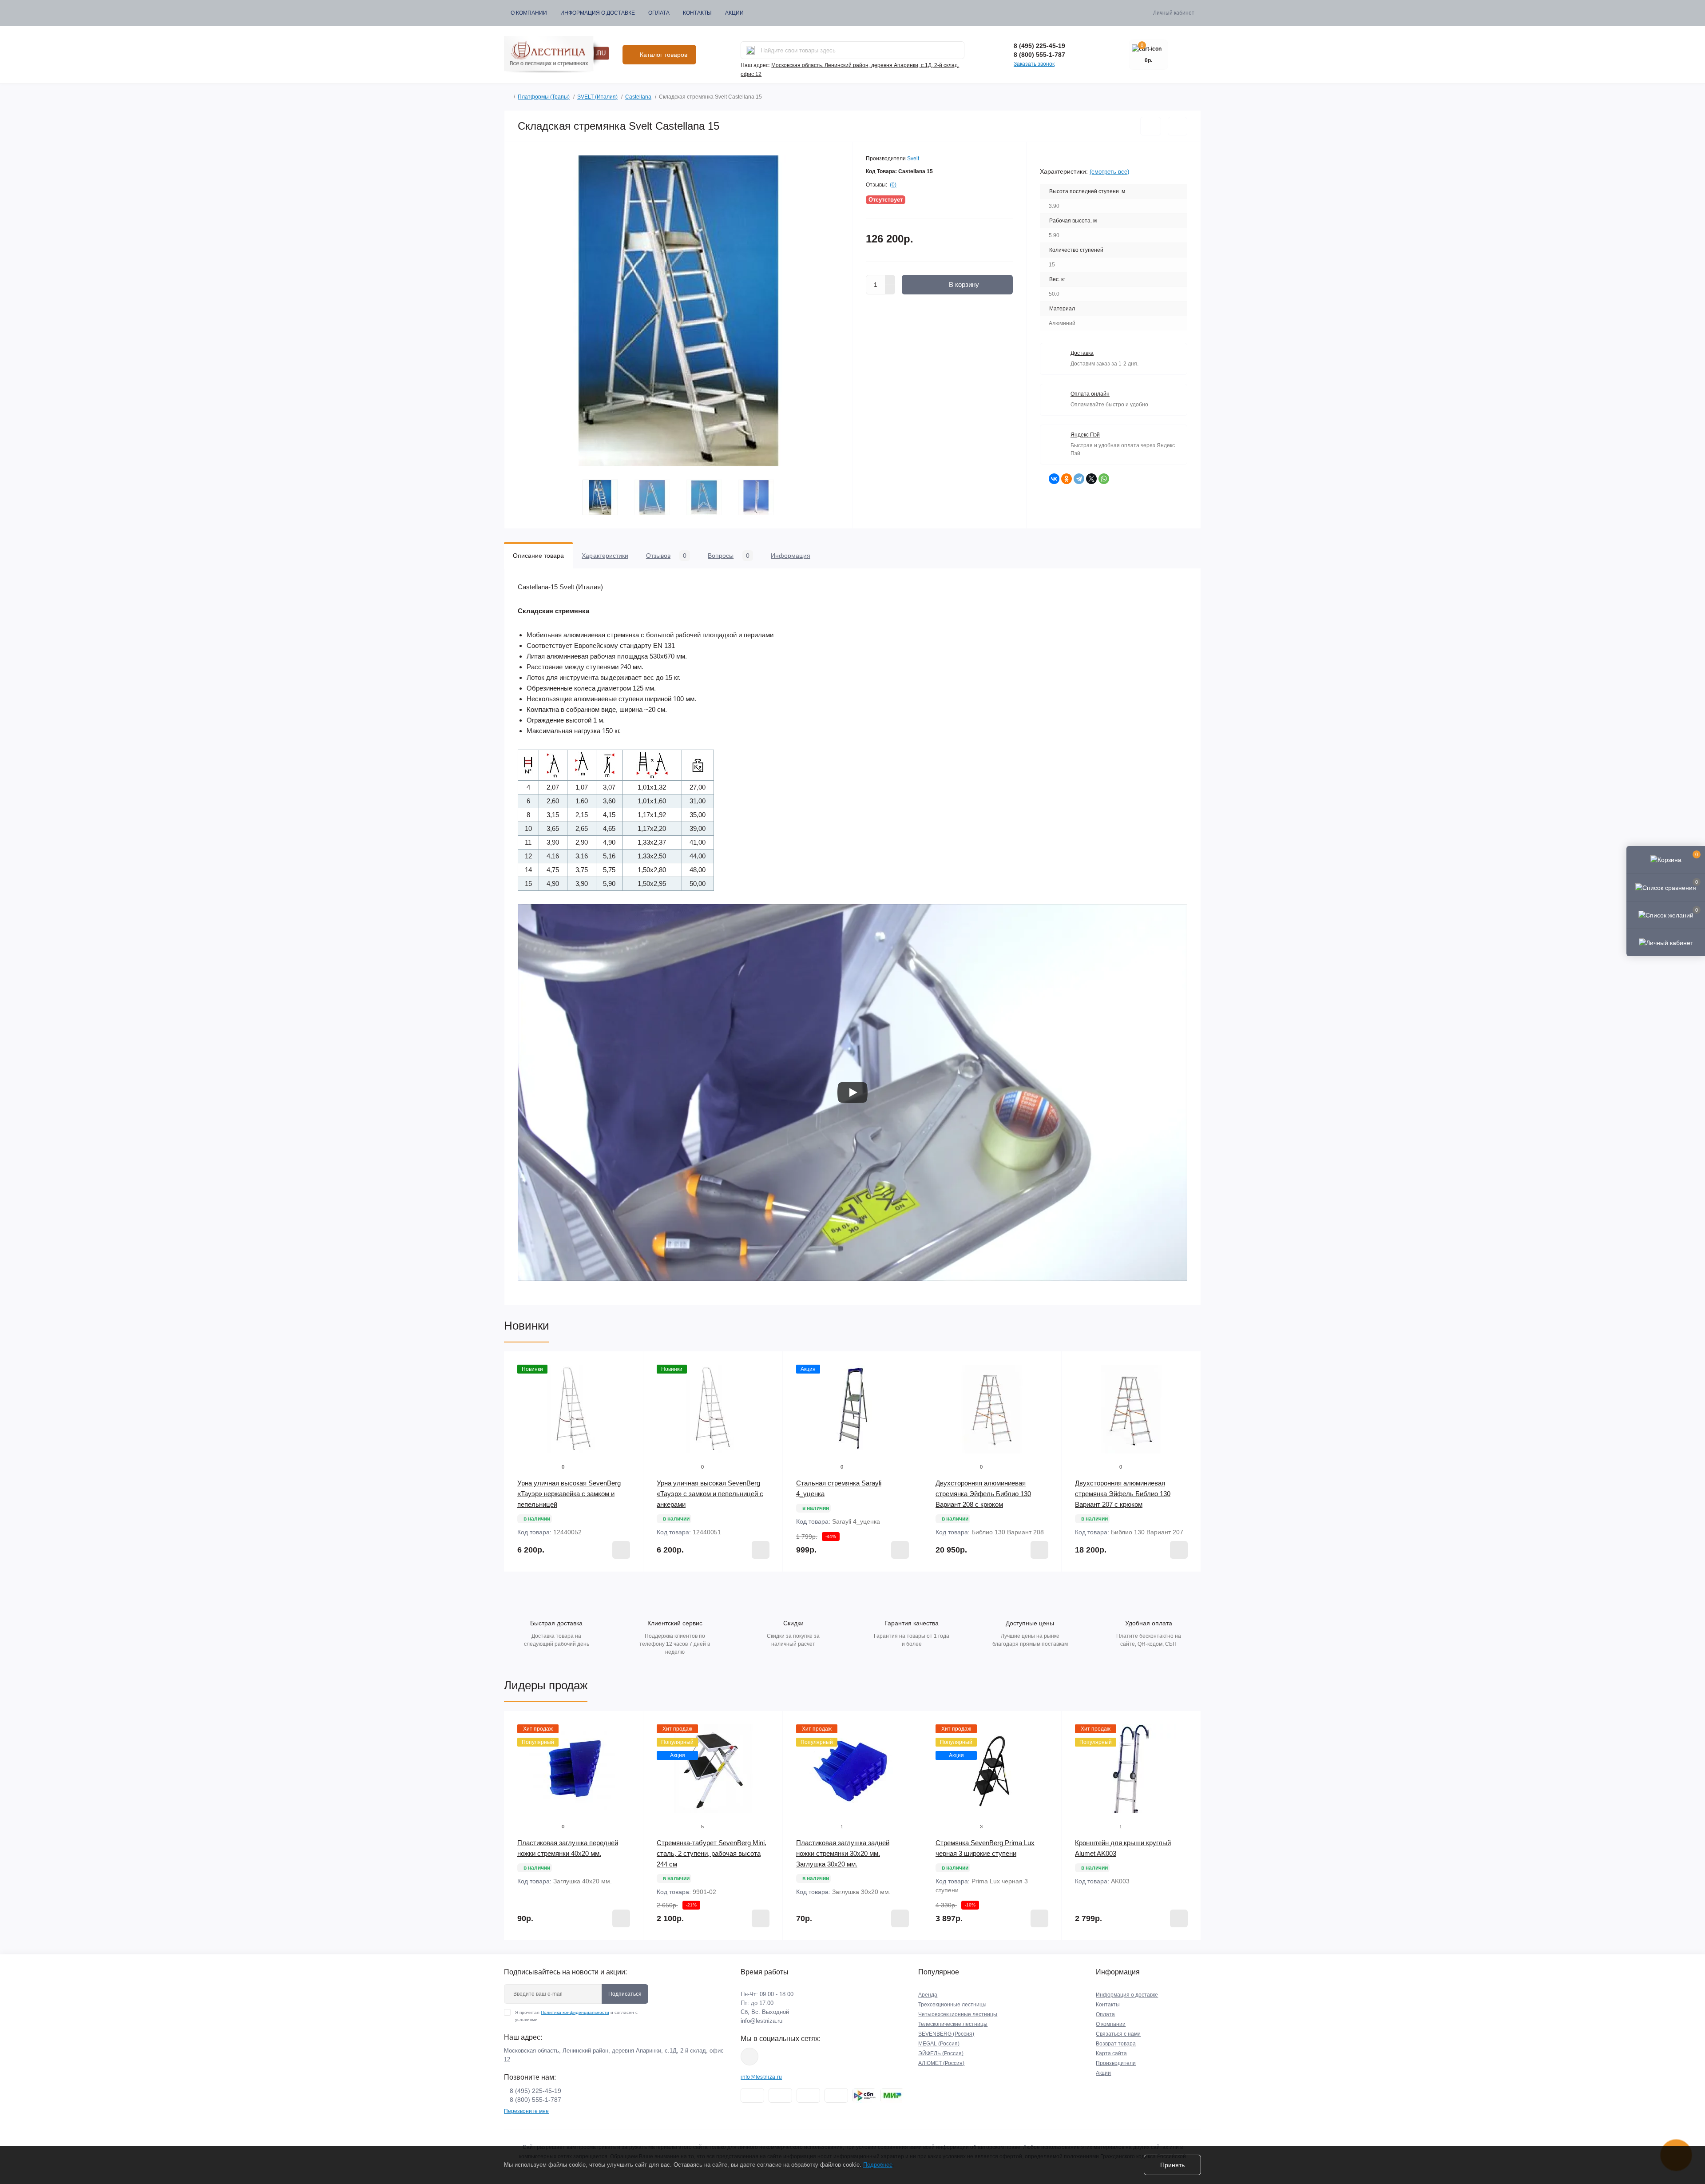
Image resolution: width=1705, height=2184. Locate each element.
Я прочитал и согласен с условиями (576, 2016)
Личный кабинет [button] (1174, 13)
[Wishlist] (630, 1382)
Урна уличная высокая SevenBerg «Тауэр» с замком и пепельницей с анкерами (710, 1494)
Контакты (697, 13)
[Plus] (890, 280)
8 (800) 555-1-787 (1039, 55)
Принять (1172, 2165)
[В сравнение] (1178, 126)
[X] (1091, 479)
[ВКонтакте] (1054, 479)
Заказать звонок (1034, 64)
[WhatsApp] (1104, 479)
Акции (734, 13)
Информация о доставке (598, 13)
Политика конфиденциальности (575, 2012)
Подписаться (625, 1994)
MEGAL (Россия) (939, 2044)
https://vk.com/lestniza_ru (749, 2057)
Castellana (638, 97)
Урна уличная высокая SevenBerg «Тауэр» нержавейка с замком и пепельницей (569, 1494)
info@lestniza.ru (761, 2021)
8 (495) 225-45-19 (1039, 46)
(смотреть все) (1109, 172)
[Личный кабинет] (1666, 942)
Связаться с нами (1118, 2034)
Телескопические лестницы (953, 2024)
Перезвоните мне (526, 2111)
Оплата (659, 13)
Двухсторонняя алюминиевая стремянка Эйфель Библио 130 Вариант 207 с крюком (1123, 1494)
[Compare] (630, 1398)
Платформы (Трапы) (544, 97)
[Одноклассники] (1067, 479)
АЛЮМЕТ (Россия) (941, 2063)
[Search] (750, 50)
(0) (893, 185)
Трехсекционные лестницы (952, 2005)
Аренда (928, 1995)
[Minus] (890, 290)
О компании (529, 13)
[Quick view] (630, 1365)
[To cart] (621, 1550)
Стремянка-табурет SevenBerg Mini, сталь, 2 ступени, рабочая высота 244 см (712, 1853)
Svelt (913, 159)
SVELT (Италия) (597, 97)
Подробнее (878, 2165)
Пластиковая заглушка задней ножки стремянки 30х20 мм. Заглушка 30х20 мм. (843, 1853)
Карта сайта (1111, 2053)
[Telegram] (1079, 479)
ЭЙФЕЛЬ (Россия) (941, 2053)
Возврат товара (1116, 2044)
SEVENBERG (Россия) (946, 2034)
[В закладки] (1151, 126)
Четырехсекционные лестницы (958, 2014)
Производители (1116, 2063)
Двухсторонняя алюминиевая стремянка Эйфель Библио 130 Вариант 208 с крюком (983, 1494)
